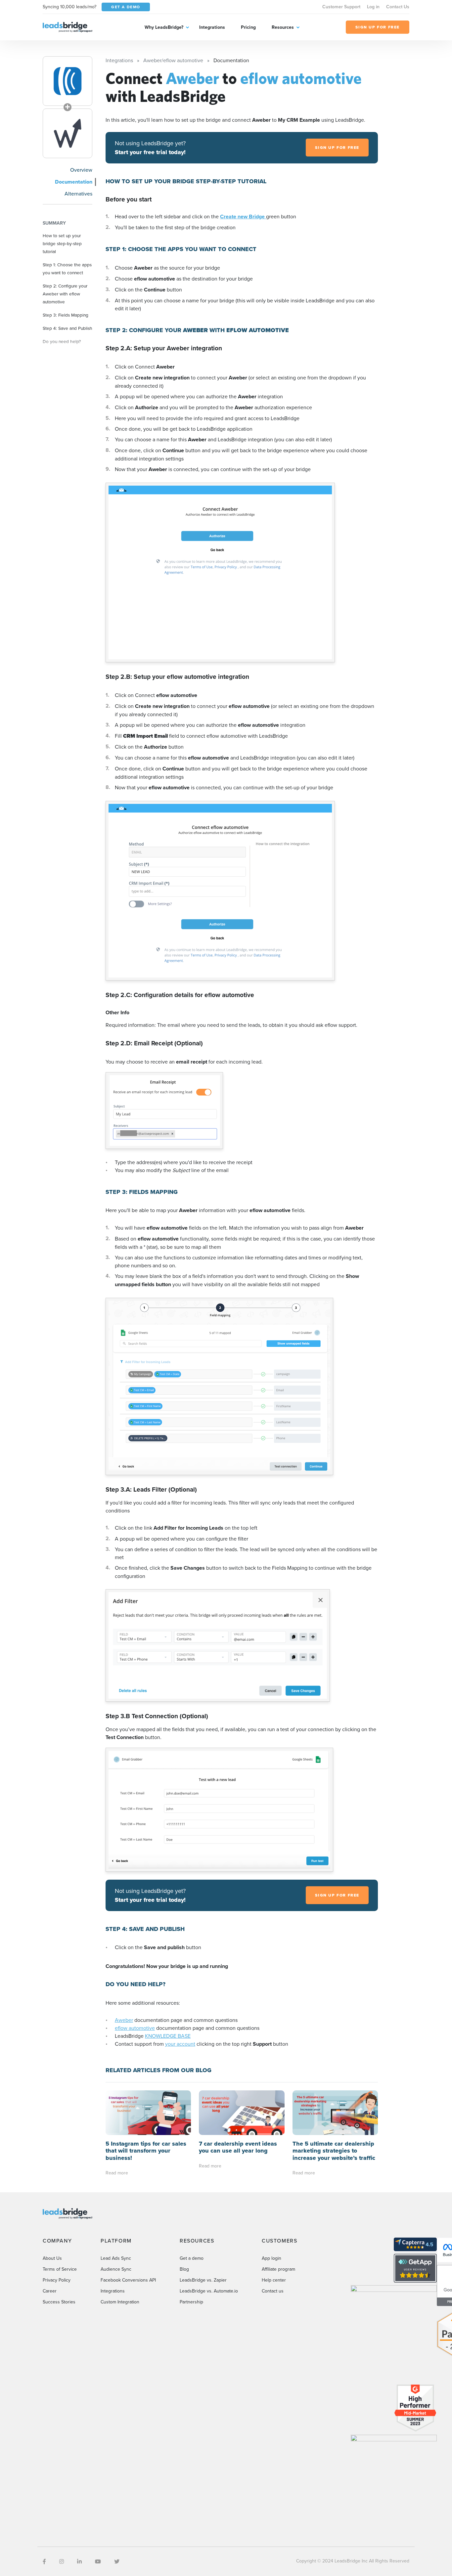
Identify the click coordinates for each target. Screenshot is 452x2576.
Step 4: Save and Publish (68, 328)
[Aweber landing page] (68, 81)
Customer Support (341, 7)
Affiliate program (278, 2269)
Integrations (212, 27)
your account (180, 2044)
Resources (283, 27)
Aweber (124, 2020)
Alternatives (78, 194)
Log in (373, 7)
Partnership (191, 2302)
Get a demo (192, 2258)
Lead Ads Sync (116, 2258)
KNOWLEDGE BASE (168, 2036)
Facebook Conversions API (128, 2280)
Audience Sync (116, 2269)
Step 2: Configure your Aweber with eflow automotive (65, 294)
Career (50, 2291)
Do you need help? (62, 341)
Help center (274, 2280)
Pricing (248, 27)
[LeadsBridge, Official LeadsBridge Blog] (68, 26)
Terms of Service (60, 2269)
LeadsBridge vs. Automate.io (209, 2291)
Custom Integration (120, 2302)
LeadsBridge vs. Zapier (203, 2280)
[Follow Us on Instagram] (62, 2561)
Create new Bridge (243, 217)
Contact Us (398, 7)
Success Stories (59, 2302)
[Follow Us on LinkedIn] (79, 2561)
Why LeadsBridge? (164, 27)
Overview (81, 170)
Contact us (273, 2291)
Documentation (74, 182)
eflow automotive (135, 2028)
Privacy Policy (57, 2280)
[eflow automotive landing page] (68, 133)
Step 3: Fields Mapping (66, 315)
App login (271, 2258)
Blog (184, 2269)
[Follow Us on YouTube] (98, 2561)
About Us (52, 2258)
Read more (117, 2173)
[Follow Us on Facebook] (44, 2561)
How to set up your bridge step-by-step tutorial (62, 243)
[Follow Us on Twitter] (117, 2561)
